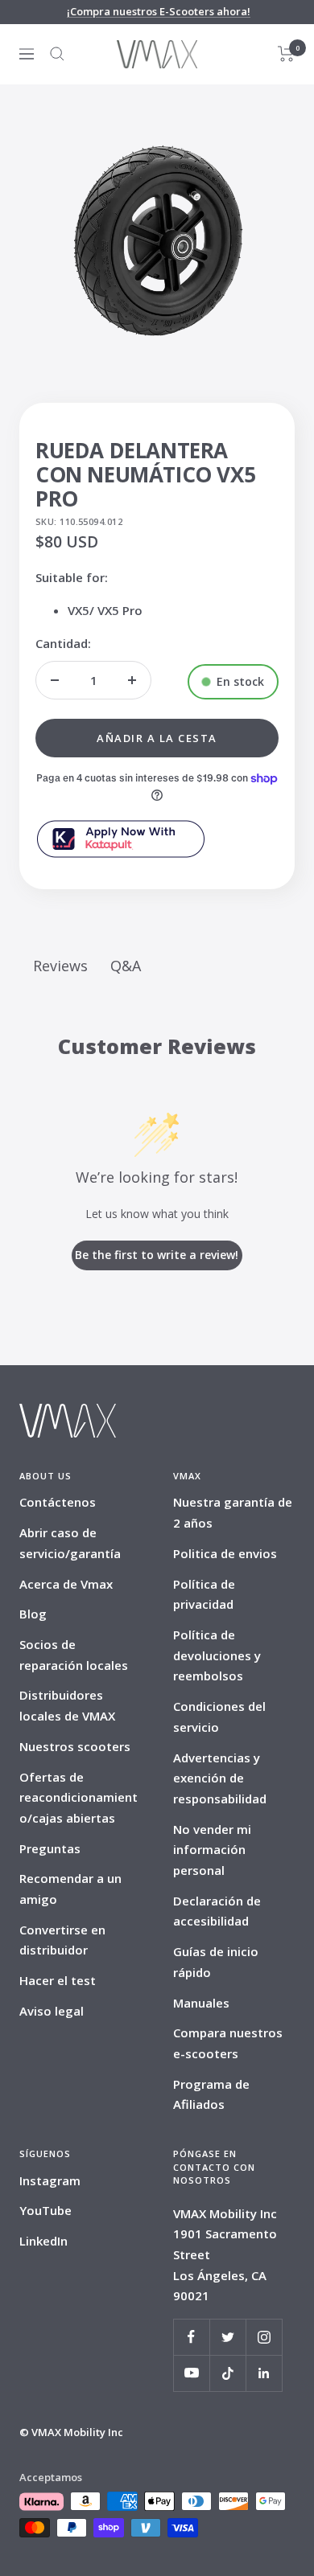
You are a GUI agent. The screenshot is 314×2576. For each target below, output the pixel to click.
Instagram (50, 2180)
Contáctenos (58, 1502)
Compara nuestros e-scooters (228, 2043)
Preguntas (50, 1848)
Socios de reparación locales (74, 1655)
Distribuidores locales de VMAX (67, 1705)
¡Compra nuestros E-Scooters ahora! (159, 11)
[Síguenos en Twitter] (227, 2337)
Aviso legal (52, 2011)
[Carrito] (286, 54)
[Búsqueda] (57, 54)
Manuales (201, 2003)
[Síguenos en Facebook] (191, 2337)
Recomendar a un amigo (70, 1889)
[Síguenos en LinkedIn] (264, 2373)
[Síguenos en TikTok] (227, 2373)
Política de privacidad (204, 1594)
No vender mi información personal (212, 1850)
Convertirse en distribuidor (62, 1940)
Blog (33, 1614)
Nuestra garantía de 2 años (233, 1512)
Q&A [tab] (126, 966)
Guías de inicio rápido (216, 1962)
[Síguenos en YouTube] (191, 2373)
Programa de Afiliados (211, 2094)
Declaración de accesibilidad (217, 1911)
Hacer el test (58, 1980)
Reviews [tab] (60, 966)
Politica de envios (225, 1553)
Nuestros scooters (75, 1746)
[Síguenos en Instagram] (264, 2337)
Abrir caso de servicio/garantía (70, 1543)
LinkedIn (43, 2241)
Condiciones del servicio (219, 1717)
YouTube (45, 2210)
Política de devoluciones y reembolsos (217, 1655)
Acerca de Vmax (66, 1584)
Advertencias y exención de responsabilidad (220, 1778)
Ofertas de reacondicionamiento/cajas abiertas (78, 1797)
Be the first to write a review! (157, 1255)
